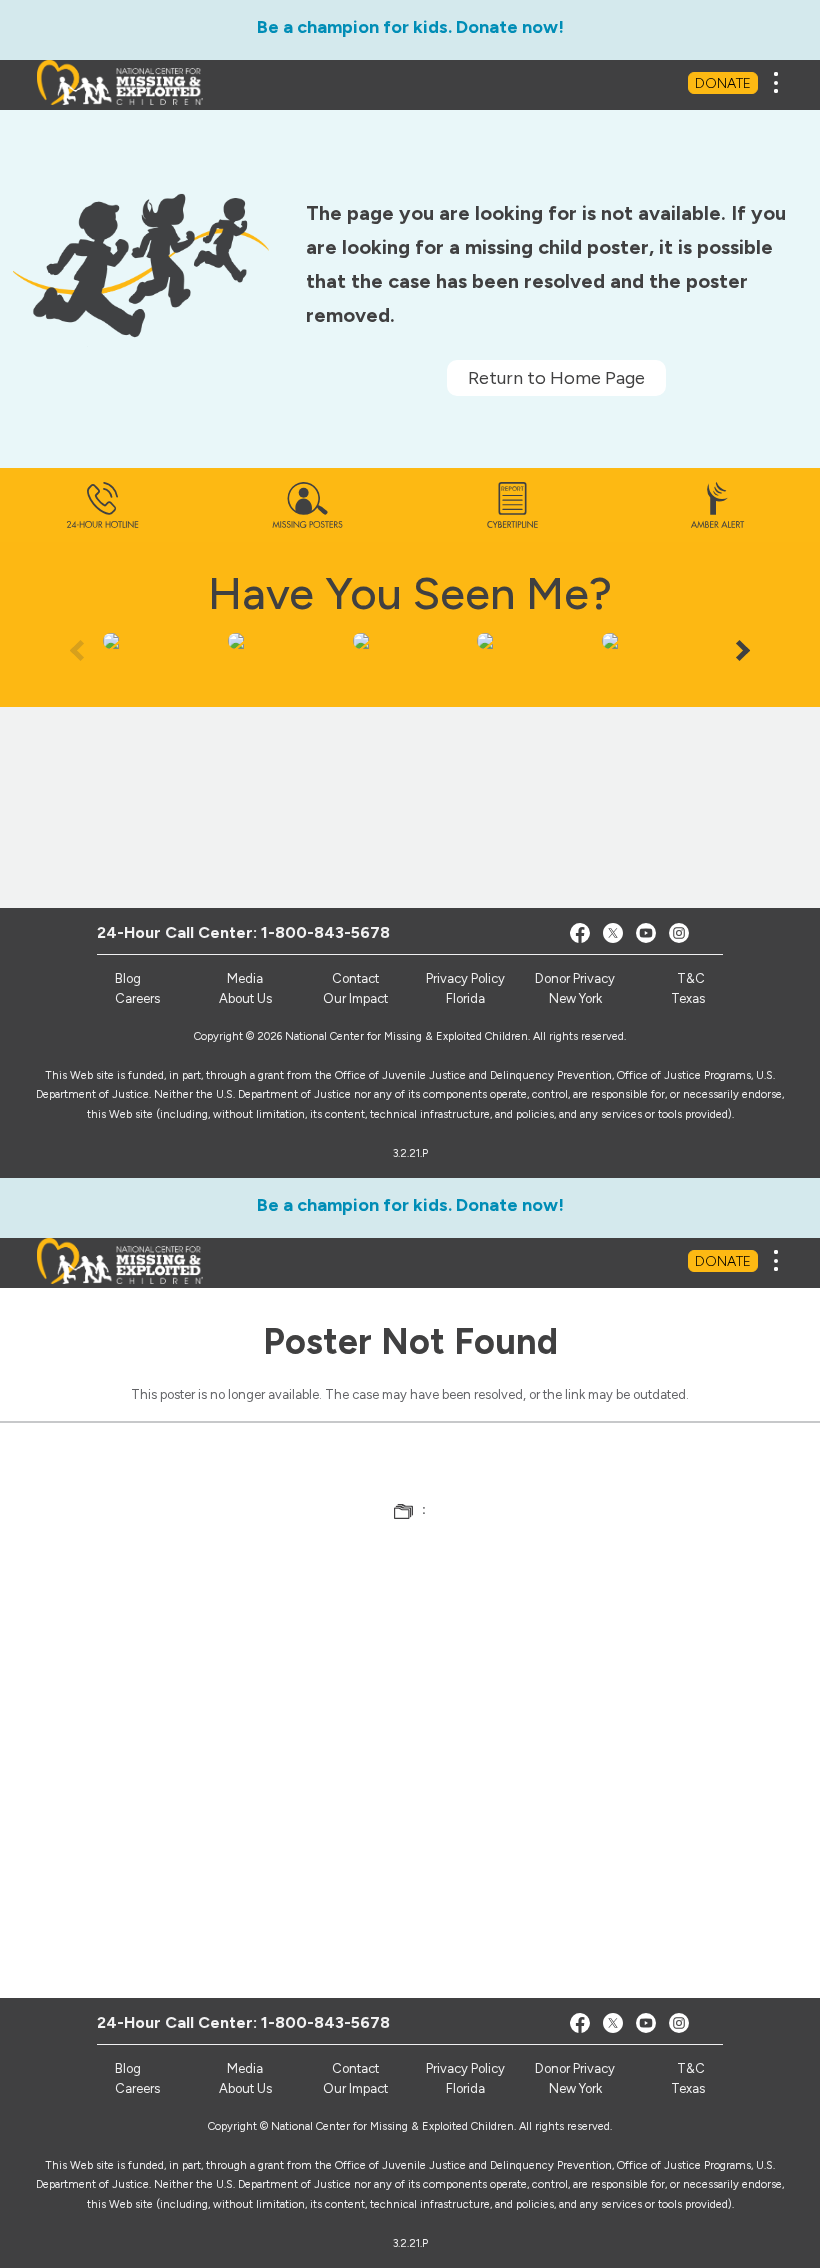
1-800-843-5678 (325, 932)
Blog (128, 978)
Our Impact (355, 998)
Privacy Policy (465, 978)
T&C (691, 978)
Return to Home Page (556, 378)
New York (575, 998)
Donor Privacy (575, 978)
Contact (355, 978)
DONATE (723, 83)
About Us (245, 998)
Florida (465, 998)
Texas (688, 998)
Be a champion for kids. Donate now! (410, 27)
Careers (137, 998)
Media (245, 978)
